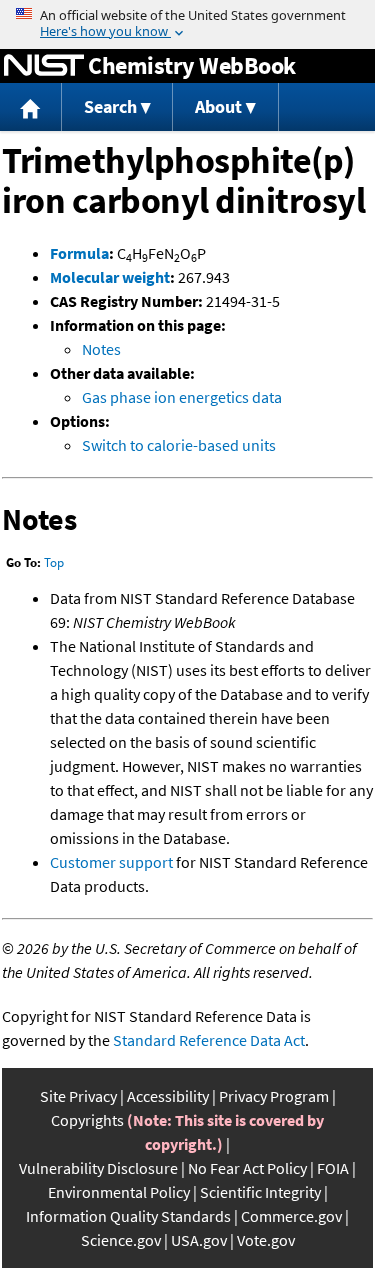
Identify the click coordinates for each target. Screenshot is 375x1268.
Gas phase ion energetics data (182, 397)
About (218, 106)
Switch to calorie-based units (179, 445)
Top (54, 562)
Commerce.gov (291, 1216)
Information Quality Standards (128, 1216)
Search (110, 106)
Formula (79, 253)
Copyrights (87, 1120)
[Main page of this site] (31, 107)
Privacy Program (274, 1096)
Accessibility (168, 1096)
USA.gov (199, 1240)
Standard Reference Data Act (209, 1040)
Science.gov (121, 1240)
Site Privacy (78, 1096)
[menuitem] (31, 107)
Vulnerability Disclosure (98, 1168)
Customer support (111, 862)
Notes (101, 349)
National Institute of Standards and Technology (44, 66)
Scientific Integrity (260, 1192)
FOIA (333, 1168)
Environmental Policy (119, 1192)
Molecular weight (110, 277)
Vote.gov (266, 1240)
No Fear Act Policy (247, 1168)
